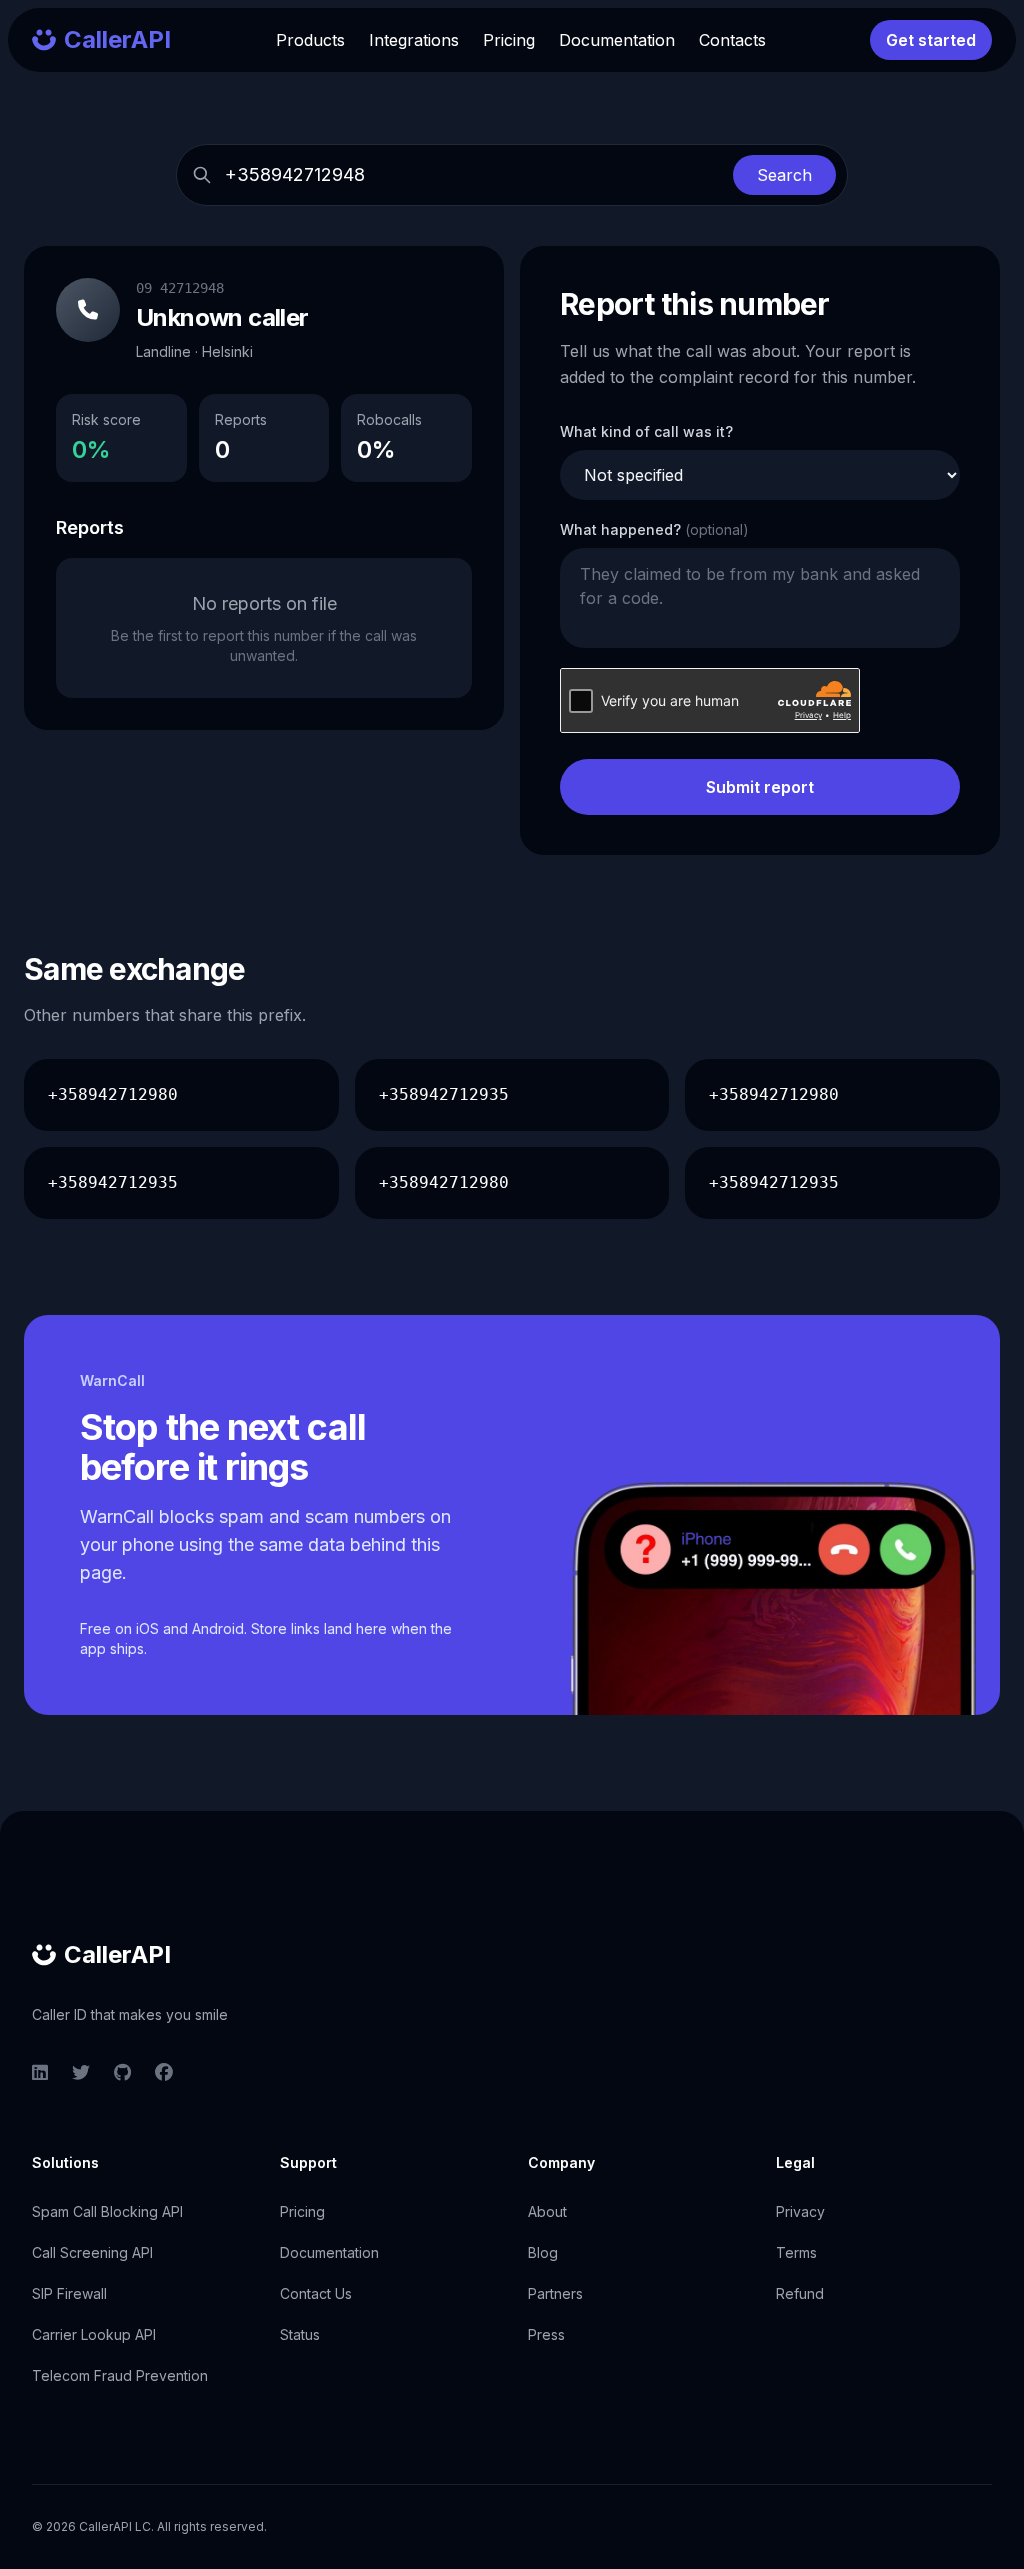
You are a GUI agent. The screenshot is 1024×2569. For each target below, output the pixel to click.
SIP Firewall (69, 2293)
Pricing (509, 40)
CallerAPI (117, 1954)
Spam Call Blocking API (107, 2211)
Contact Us (316, 2293)
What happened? (654, 529)
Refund (800, 2293)
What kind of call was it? (646, 431)
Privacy (800, 2211)
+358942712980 (113, 1094)
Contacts (732, 40)
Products (310, 40)
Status (300, 2334)
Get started (931, 40)
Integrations (414, 40)
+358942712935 (444, 1094)
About (547, 2211)
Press (546, 2334)
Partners (555, 2293)
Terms (796, 2252)
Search (784, 175)
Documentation (617, 40)
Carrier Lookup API (94, 2334)
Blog (543, 2252)
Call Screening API (92, 2252)
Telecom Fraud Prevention (120, 2375)
